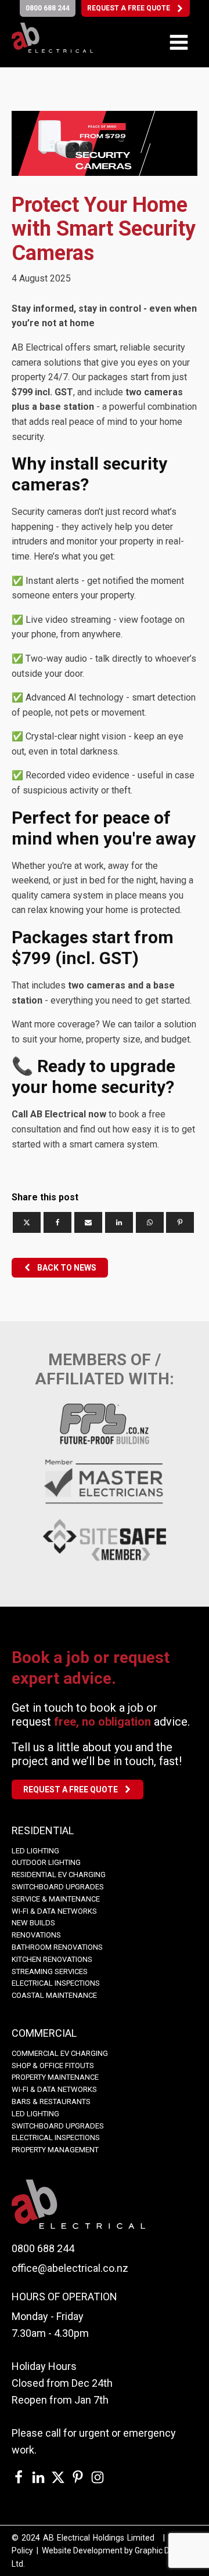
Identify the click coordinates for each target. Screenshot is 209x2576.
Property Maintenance (55, 2077)
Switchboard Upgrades (58, 1887)
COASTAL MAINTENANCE (54, 1995)
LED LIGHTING (35, 1851)
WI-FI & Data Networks (54, 1911)
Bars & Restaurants (51, 2101)
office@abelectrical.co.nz (70, 2268)
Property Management (55, 2150)
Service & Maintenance (56, 1899)
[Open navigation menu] (179, 44)
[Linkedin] (119, 1222)
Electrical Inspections (56, 1983)
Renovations (36, 1935)
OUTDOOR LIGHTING (46, 1862)
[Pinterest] (180, 1222)
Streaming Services (50, 1971)
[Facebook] (57, 1222)
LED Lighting (35, 2114)
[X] (27, 1222)
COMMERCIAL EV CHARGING (60, 2053)
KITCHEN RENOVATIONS (52, 1959)
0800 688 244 (43, 2248)
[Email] (88, 1222)
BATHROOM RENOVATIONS (57, 1947)
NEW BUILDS (33, 1923)
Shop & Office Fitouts (53, 2066)
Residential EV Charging (59, 1875)
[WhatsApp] (150, 1222)
